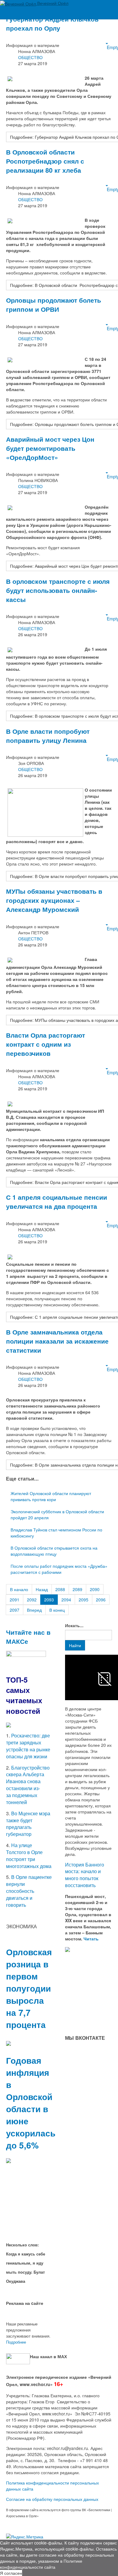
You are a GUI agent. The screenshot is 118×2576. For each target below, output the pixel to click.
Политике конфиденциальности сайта (41, 2564)
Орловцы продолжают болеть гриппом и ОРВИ (54, 304)
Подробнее (16, 2342)
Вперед (34, 1610)
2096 (101, 1600)
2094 (66, 1600)
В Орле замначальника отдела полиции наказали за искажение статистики (57, 1341)
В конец (57, 1610)
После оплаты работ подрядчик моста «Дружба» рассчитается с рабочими (59, 1569)
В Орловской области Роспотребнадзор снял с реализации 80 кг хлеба (45, 161)
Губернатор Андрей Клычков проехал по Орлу (52, 23)
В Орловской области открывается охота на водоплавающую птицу (54, 1551)
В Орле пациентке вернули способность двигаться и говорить (29, 1891)
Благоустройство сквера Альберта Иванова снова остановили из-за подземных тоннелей (28, 1785)
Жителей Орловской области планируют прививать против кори (51, 1496)
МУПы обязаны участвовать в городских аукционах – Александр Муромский (54, 900)
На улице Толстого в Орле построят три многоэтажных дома (29, 1856)
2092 (32, 1600)
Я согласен (11, 2573)
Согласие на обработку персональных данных (52, 2499)
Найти (75, 1645)
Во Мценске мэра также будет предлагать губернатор (28, 1824)
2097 (15, 1610)
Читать (92, 1939)
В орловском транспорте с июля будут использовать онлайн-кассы (58, 590)
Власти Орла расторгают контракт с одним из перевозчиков (46, 1044)
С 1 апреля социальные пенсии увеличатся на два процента (57, 1202)
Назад (42, 1589)
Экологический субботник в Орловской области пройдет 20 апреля (57, 1514)
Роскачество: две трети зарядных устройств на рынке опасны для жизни (28, 1746)
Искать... (74, 1625)
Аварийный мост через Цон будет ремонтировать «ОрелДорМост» (50, 448)
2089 (77, 1589)
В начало (19, 1589)
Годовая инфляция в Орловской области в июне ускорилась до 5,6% (31, 2103)
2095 (84, 1600)
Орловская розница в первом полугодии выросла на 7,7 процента (29, 1988)
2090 (95, 1589)
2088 (60, 1589)
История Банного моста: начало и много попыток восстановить (85, 1875)
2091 (15, 1600)
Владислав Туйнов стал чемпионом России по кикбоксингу (56, 1533)
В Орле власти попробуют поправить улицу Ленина (48, 736)
